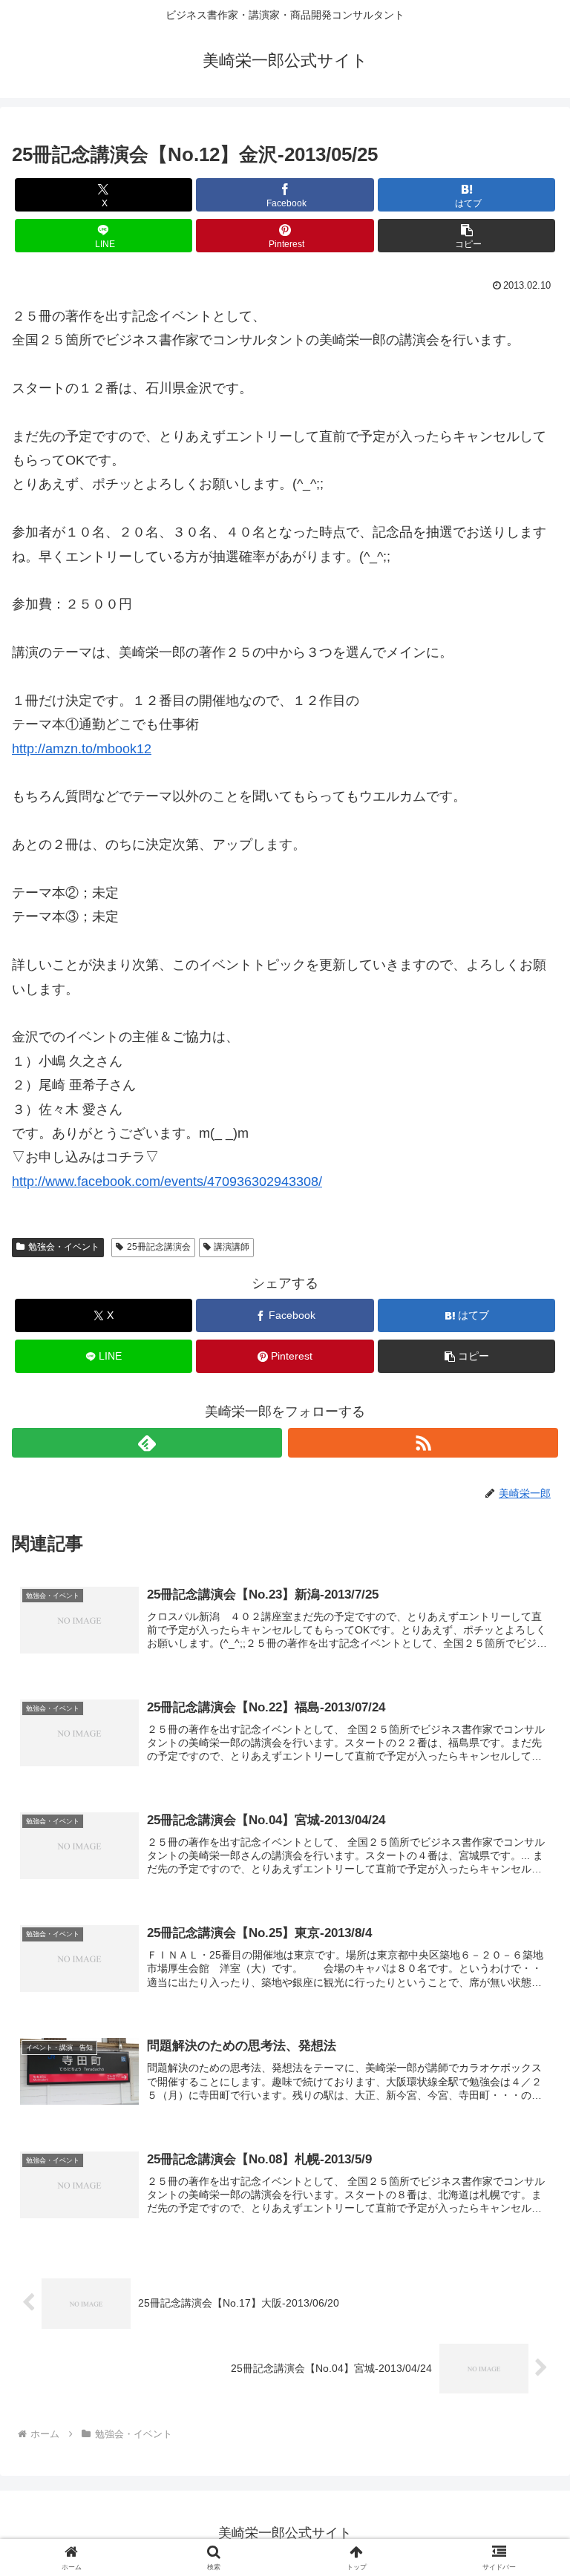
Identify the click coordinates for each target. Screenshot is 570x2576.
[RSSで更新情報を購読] (423, 1443)
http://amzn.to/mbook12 (82, 749)
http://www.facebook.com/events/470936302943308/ (167, 1182)
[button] (466, 236)
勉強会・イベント (64, 1247)
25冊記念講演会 (159, 1247)
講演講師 (232, 1247)
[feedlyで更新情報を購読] (147, 1443)
